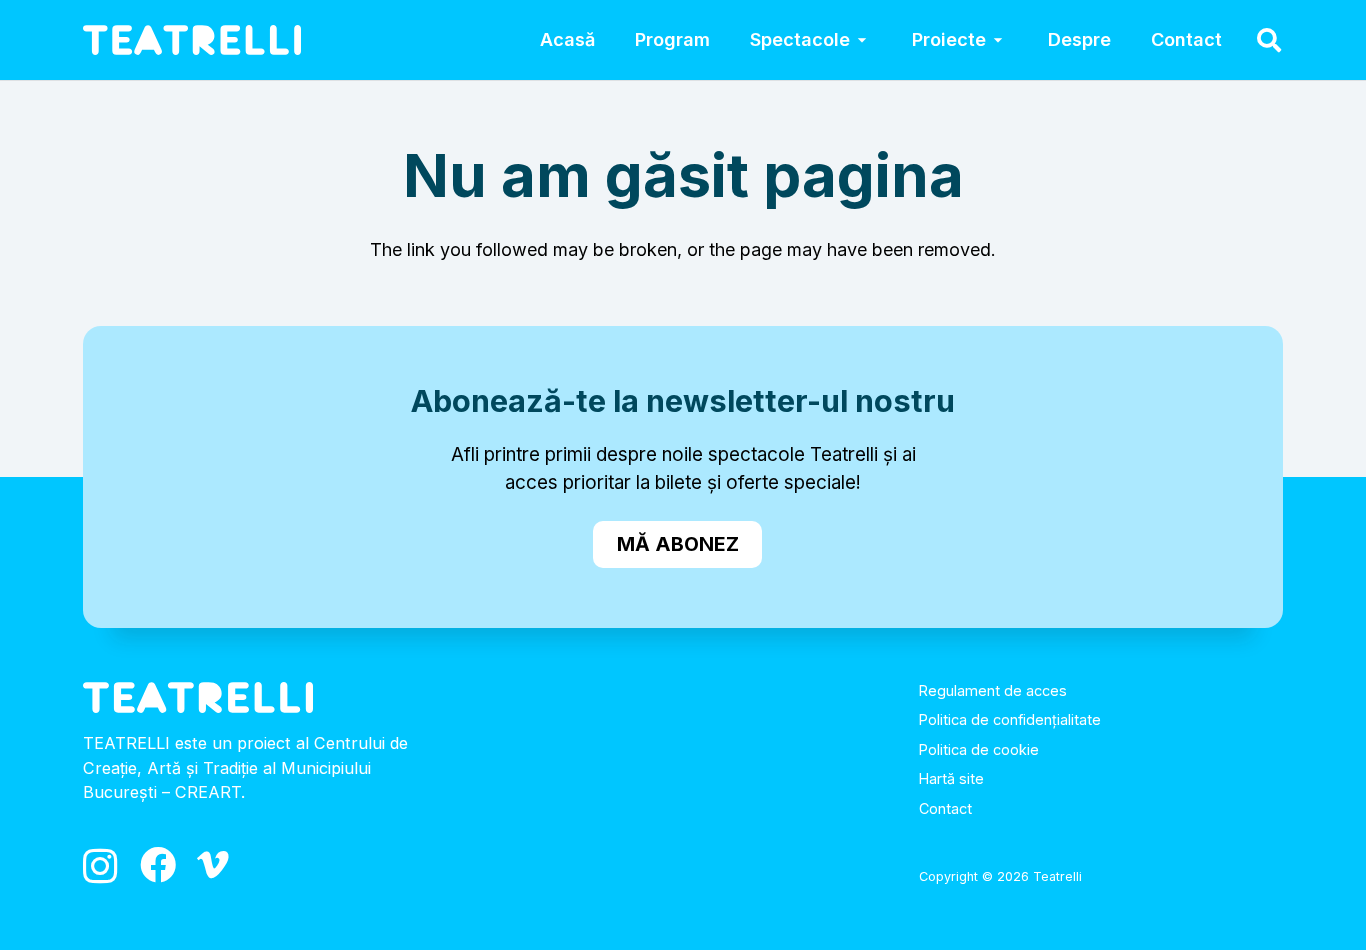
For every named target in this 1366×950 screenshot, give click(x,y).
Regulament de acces (993, 690)
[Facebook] (158, 865)
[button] (861, 40)
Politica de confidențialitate (1010, 719)
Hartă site (951, 778)
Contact (945, 808)
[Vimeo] (213, 865)
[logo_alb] (192, 40)
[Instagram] (100, 867)
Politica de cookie (979, 749)
